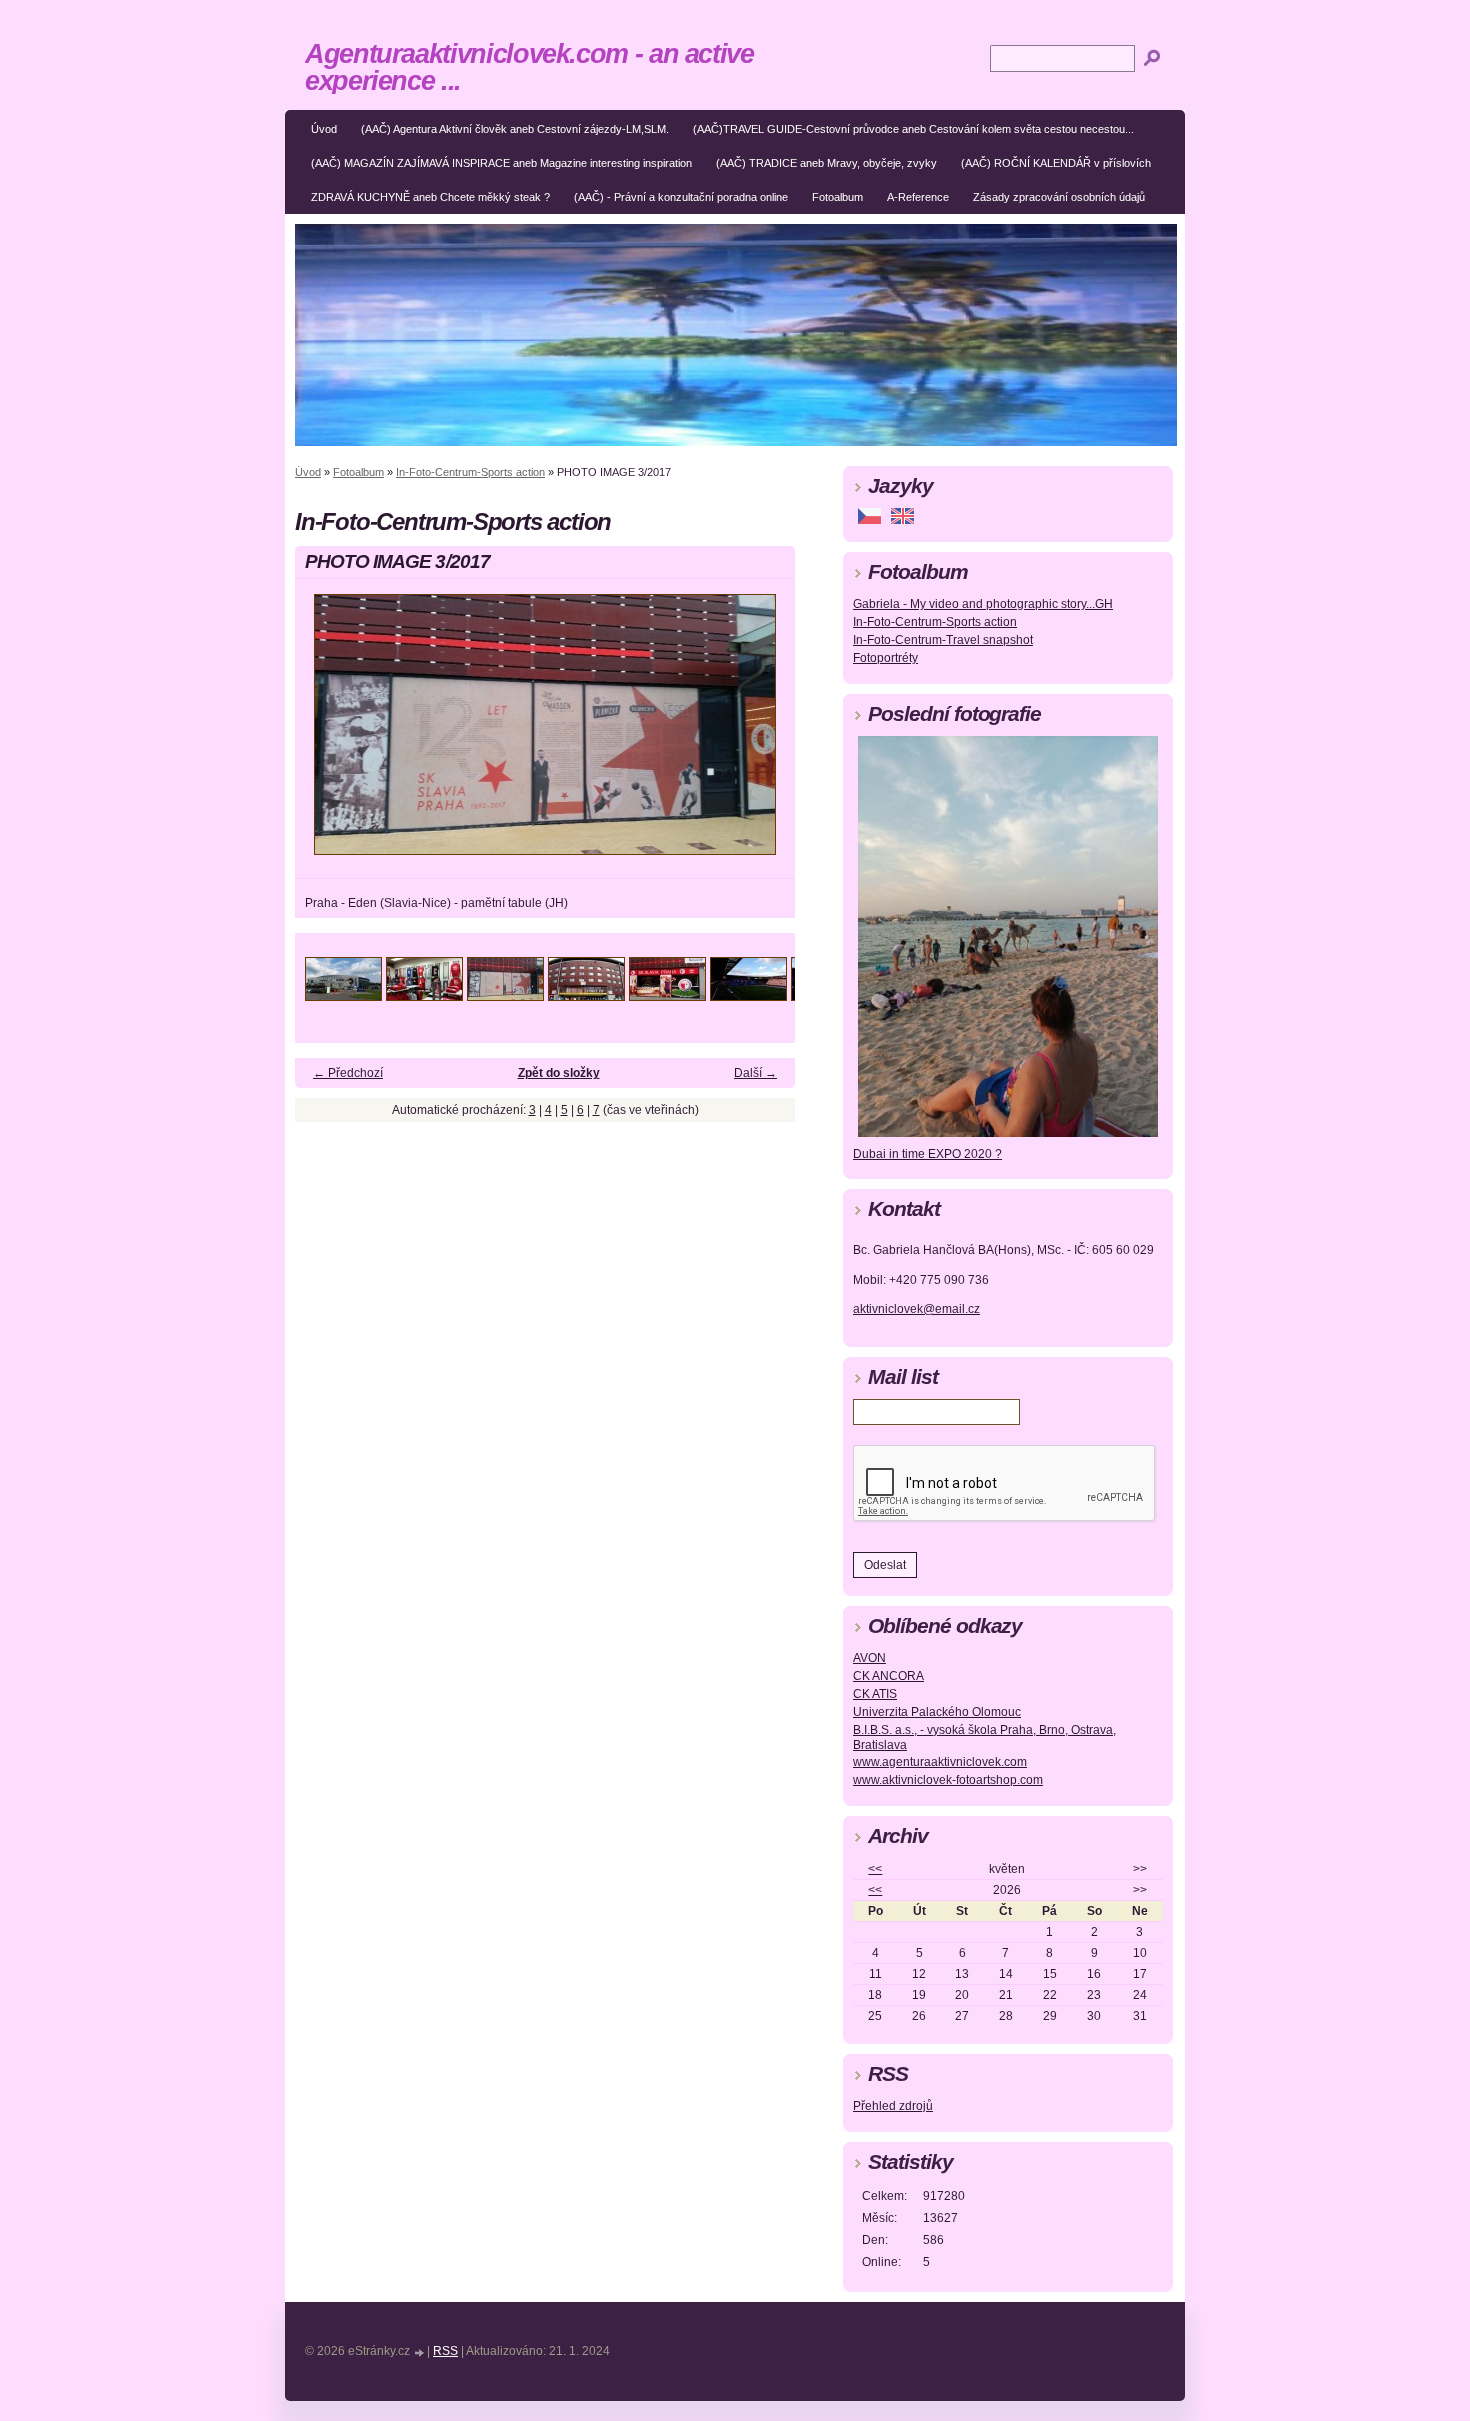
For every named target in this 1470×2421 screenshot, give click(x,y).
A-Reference (918, 197)
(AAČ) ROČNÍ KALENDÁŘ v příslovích (1056, 163)
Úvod (324, 129)
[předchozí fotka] (327, 733)
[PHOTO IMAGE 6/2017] (748, 995)
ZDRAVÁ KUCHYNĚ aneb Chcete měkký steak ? (430, 197)
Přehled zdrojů (893, 2106)
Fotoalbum (837, 197)
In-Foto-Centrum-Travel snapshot (943, 640)
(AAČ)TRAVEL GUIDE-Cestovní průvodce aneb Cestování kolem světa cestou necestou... (913, 129)
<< (875, 1869)
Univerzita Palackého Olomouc (937, 1712)
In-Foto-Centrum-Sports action (470, 472)
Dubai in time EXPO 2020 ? (927, 1154)
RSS (445, 2351)
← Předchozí (348, 1073)
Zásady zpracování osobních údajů (1059, 197)
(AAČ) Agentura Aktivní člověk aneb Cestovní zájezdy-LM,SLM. (515, 129)
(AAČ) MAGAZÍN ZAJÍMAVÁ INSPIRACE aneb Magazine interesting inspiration (501, 163)
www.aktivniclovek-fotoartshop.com (948, 1780)
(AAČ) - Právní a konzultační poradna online (681, 197)
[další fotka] (762, 733)
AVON (869, 1658)
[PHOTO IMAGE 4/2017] (586, 995)
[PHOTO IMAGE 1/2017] (343, 995)
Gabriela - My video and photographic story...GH (983, 604)
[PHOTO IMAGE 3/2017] (505, 995)
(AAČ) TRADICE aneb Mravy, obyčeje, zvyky (826, 163)
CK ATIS (875, 1694)
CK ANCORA (888, 1676)
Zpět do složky (559, 1073)
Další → (755, 1073)
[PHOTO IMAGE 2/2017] (424, 995)
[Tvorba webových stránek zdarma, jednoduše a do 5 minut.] (420, 2352)
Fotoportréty (885, 658)
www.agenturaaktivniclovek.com (940, 1762)
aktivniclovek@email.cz (916, 1309)
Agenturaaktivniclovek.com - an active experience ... (529, 67)
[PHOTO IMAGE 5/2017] (667, 995)
